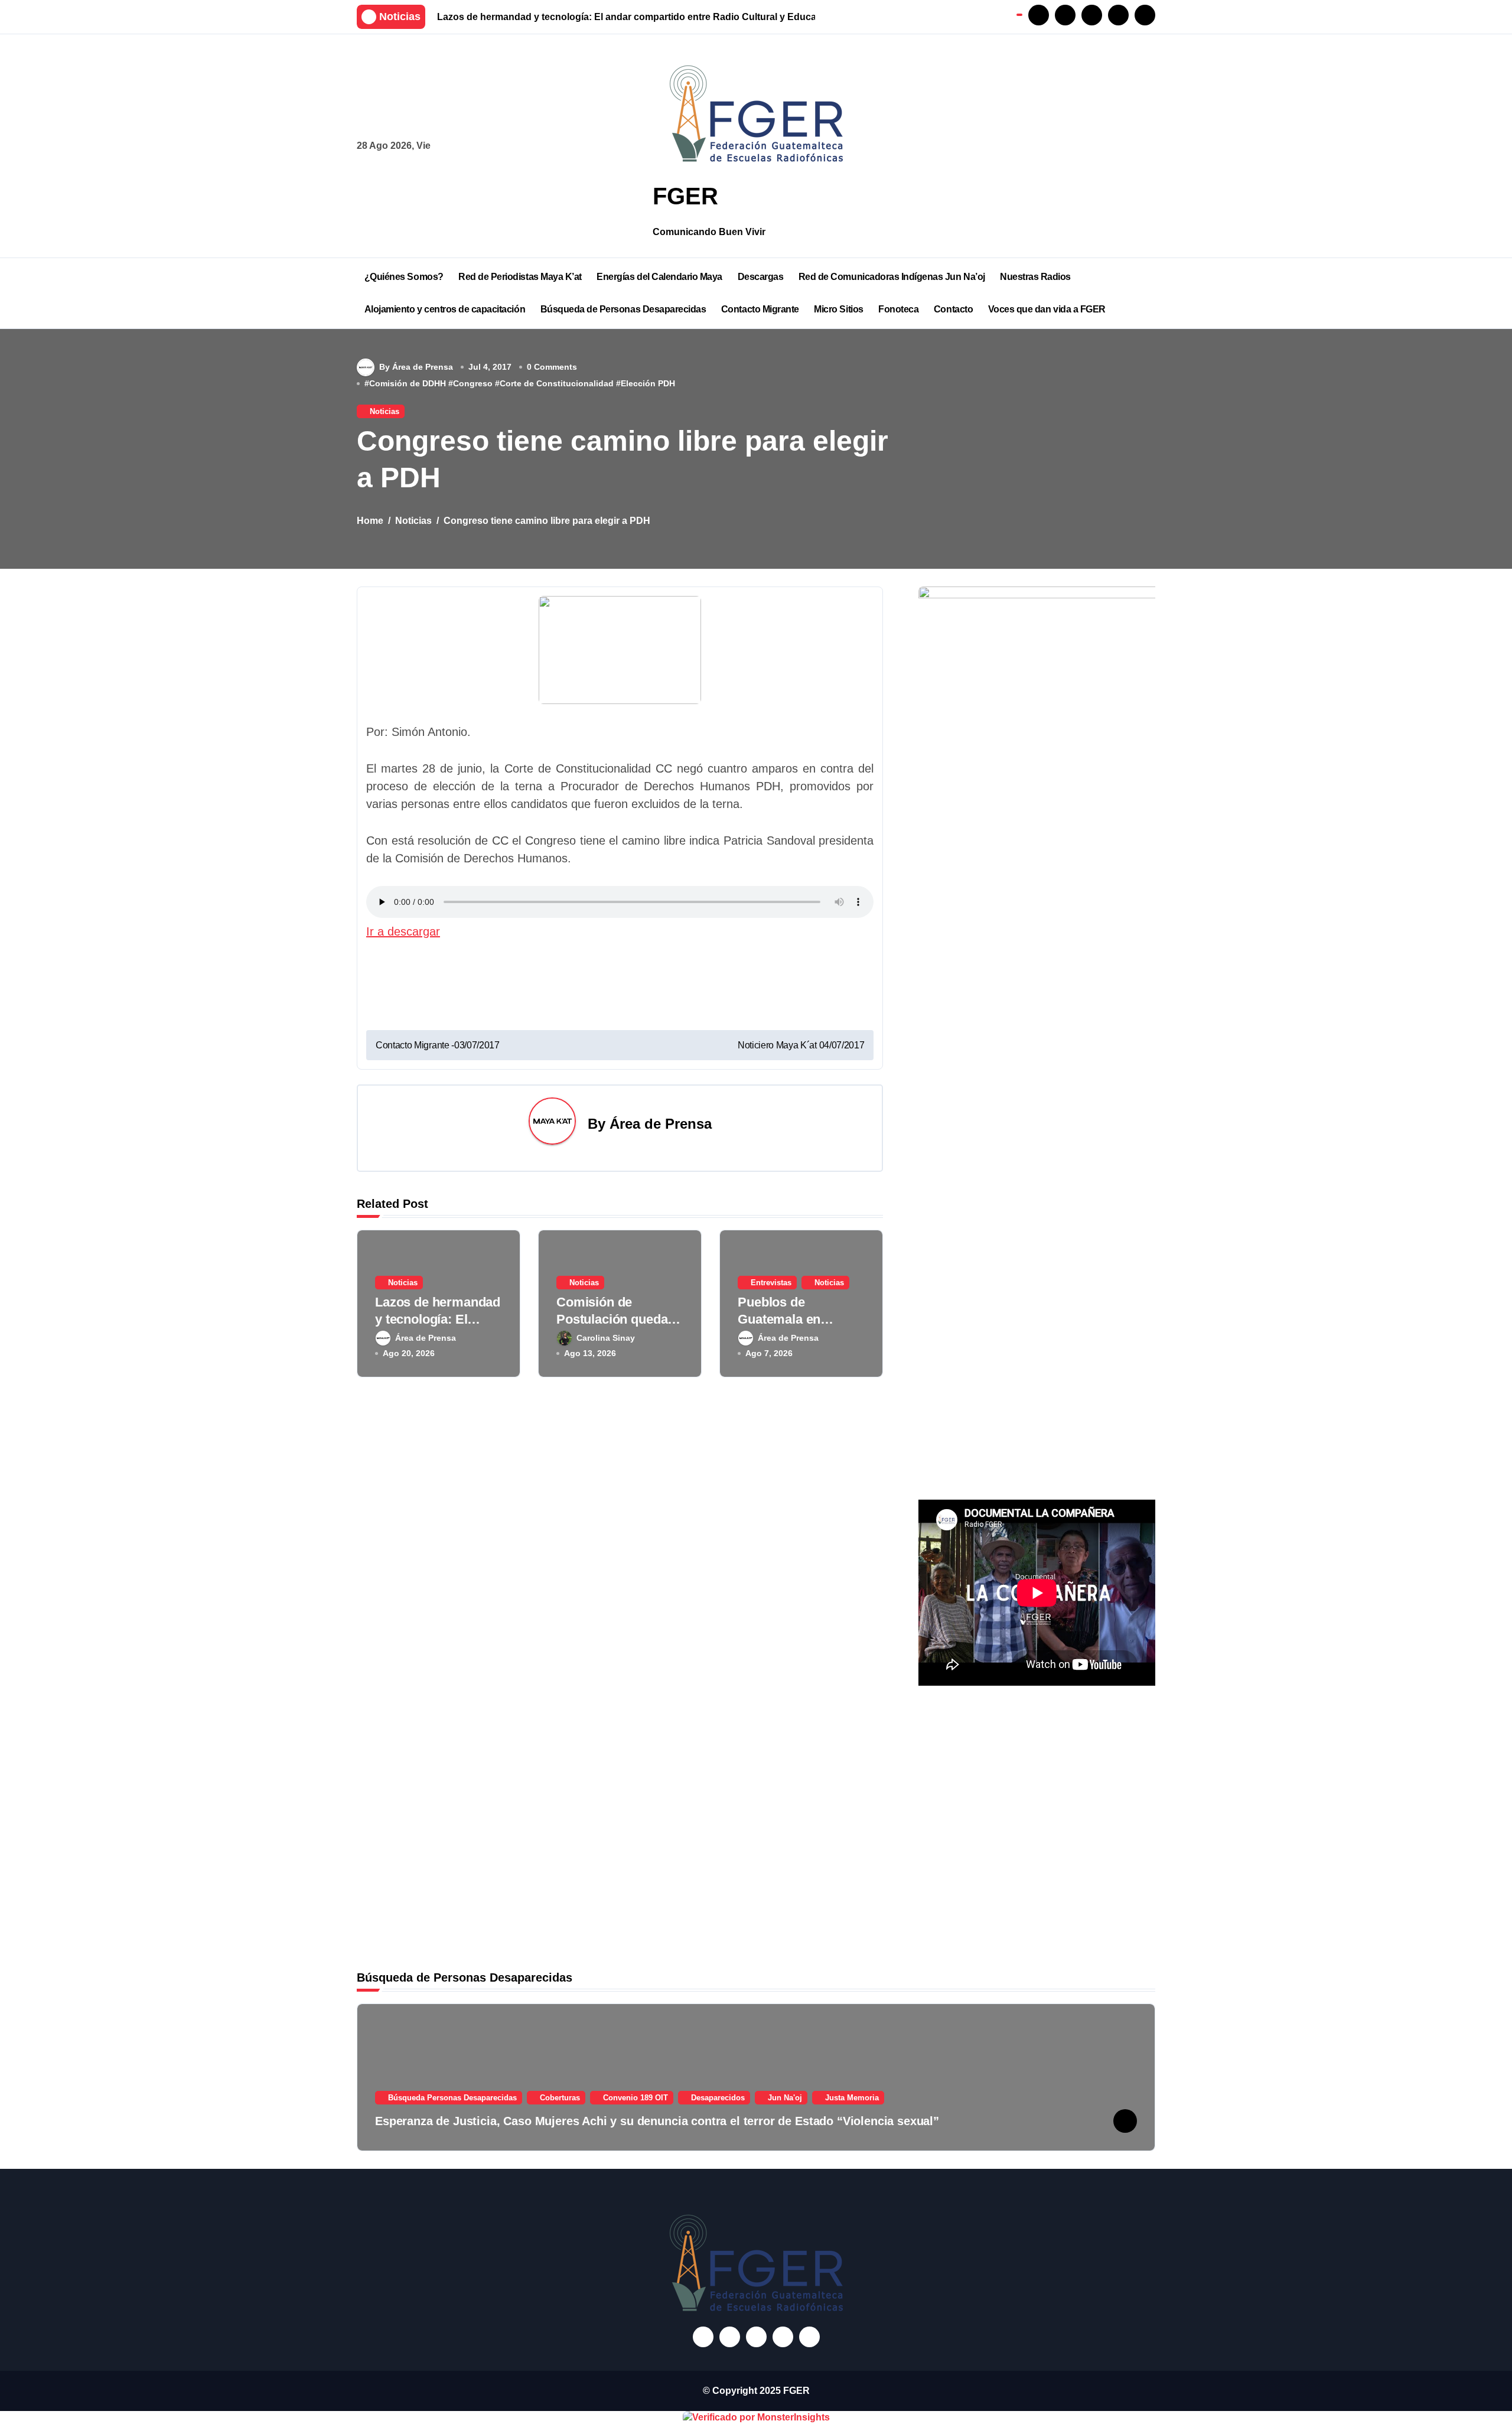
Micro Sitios (838, 309)
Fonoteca (898, 309)
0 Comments (552, 367)
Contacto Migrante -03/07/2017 (438, 1045)
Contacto (953, 309)
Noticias (384, 411)
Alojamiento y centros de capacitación (445, 309)
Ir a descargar (403, 931)
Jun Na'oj (785, 2098)
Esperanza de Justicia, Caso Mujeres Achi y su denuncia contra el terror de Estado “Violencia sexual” (657, 2121)
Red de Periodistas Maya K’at (520, 277)
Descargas (761, 277)
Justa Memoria (852, 2098)
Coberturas (560, 2098)
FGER (685, 196)
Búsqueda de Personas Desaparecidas (623, 309)
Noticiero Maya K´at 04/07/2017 (801, 1045)
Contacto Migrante (760, 309)
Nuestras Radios (1035, 277)
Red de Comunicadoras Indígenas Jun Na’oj (892, 277)
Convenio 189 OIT (636, 2098)
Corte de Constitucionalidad (557, 383)
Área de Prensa (661, 1124)
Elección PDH (648, 383)
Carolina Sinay (606, 1338)
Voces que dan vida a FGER (1047, 309)
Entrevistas (771, 1283)
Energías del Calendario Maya (659, 277)
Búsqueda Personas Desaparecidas (452, 2098)
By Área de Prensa (416, 367)
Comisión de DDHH (408, 383)
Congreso (473, 383)
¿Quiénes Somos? (404, 277)
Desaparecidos (718, 2098)
